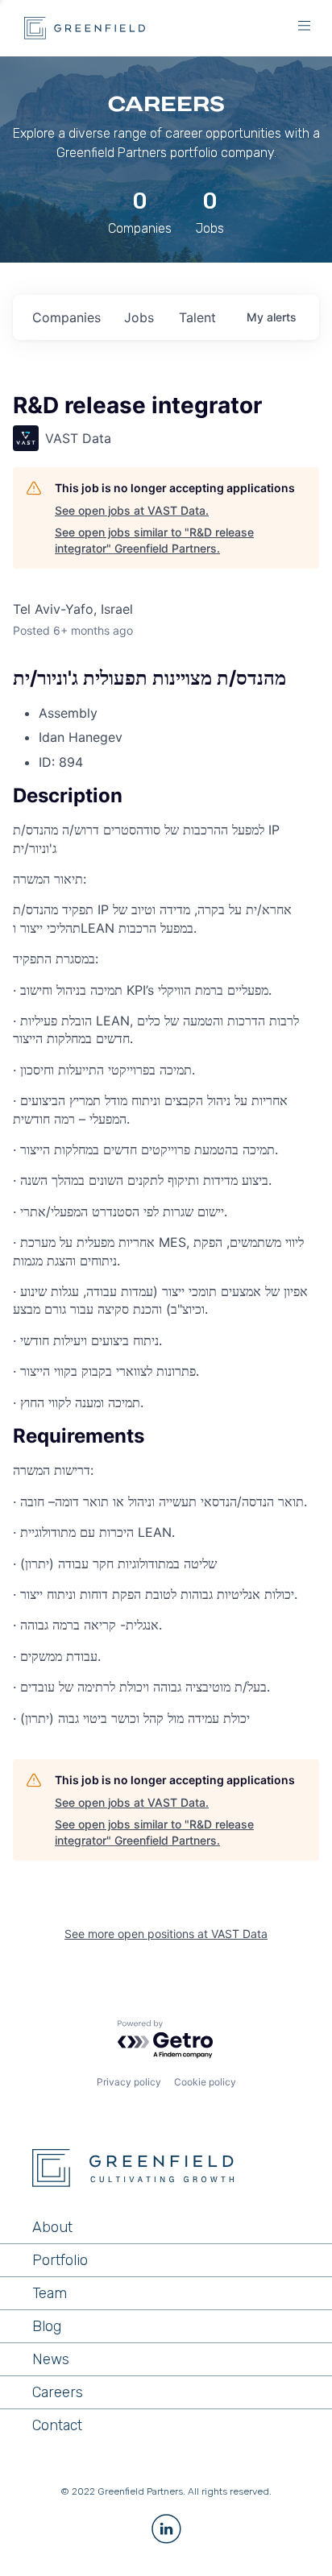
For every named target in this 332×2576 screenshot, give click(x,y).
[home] (81, 28)
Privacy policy (129, 2082)
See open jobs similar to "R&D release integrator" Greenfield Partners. (154, 540)
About (52, 2227)
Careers (58, 2392)
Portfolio (60, 2260)
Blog (47, 2326)
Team (50, 2293)
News (51, 2359)
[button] (304, 28)
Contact (57, 2425)
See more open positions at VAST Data (166, 1934)
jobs (139, 317)
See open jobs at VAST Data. (132, 510)
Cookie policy (205, 2082)
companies (66, 317)
